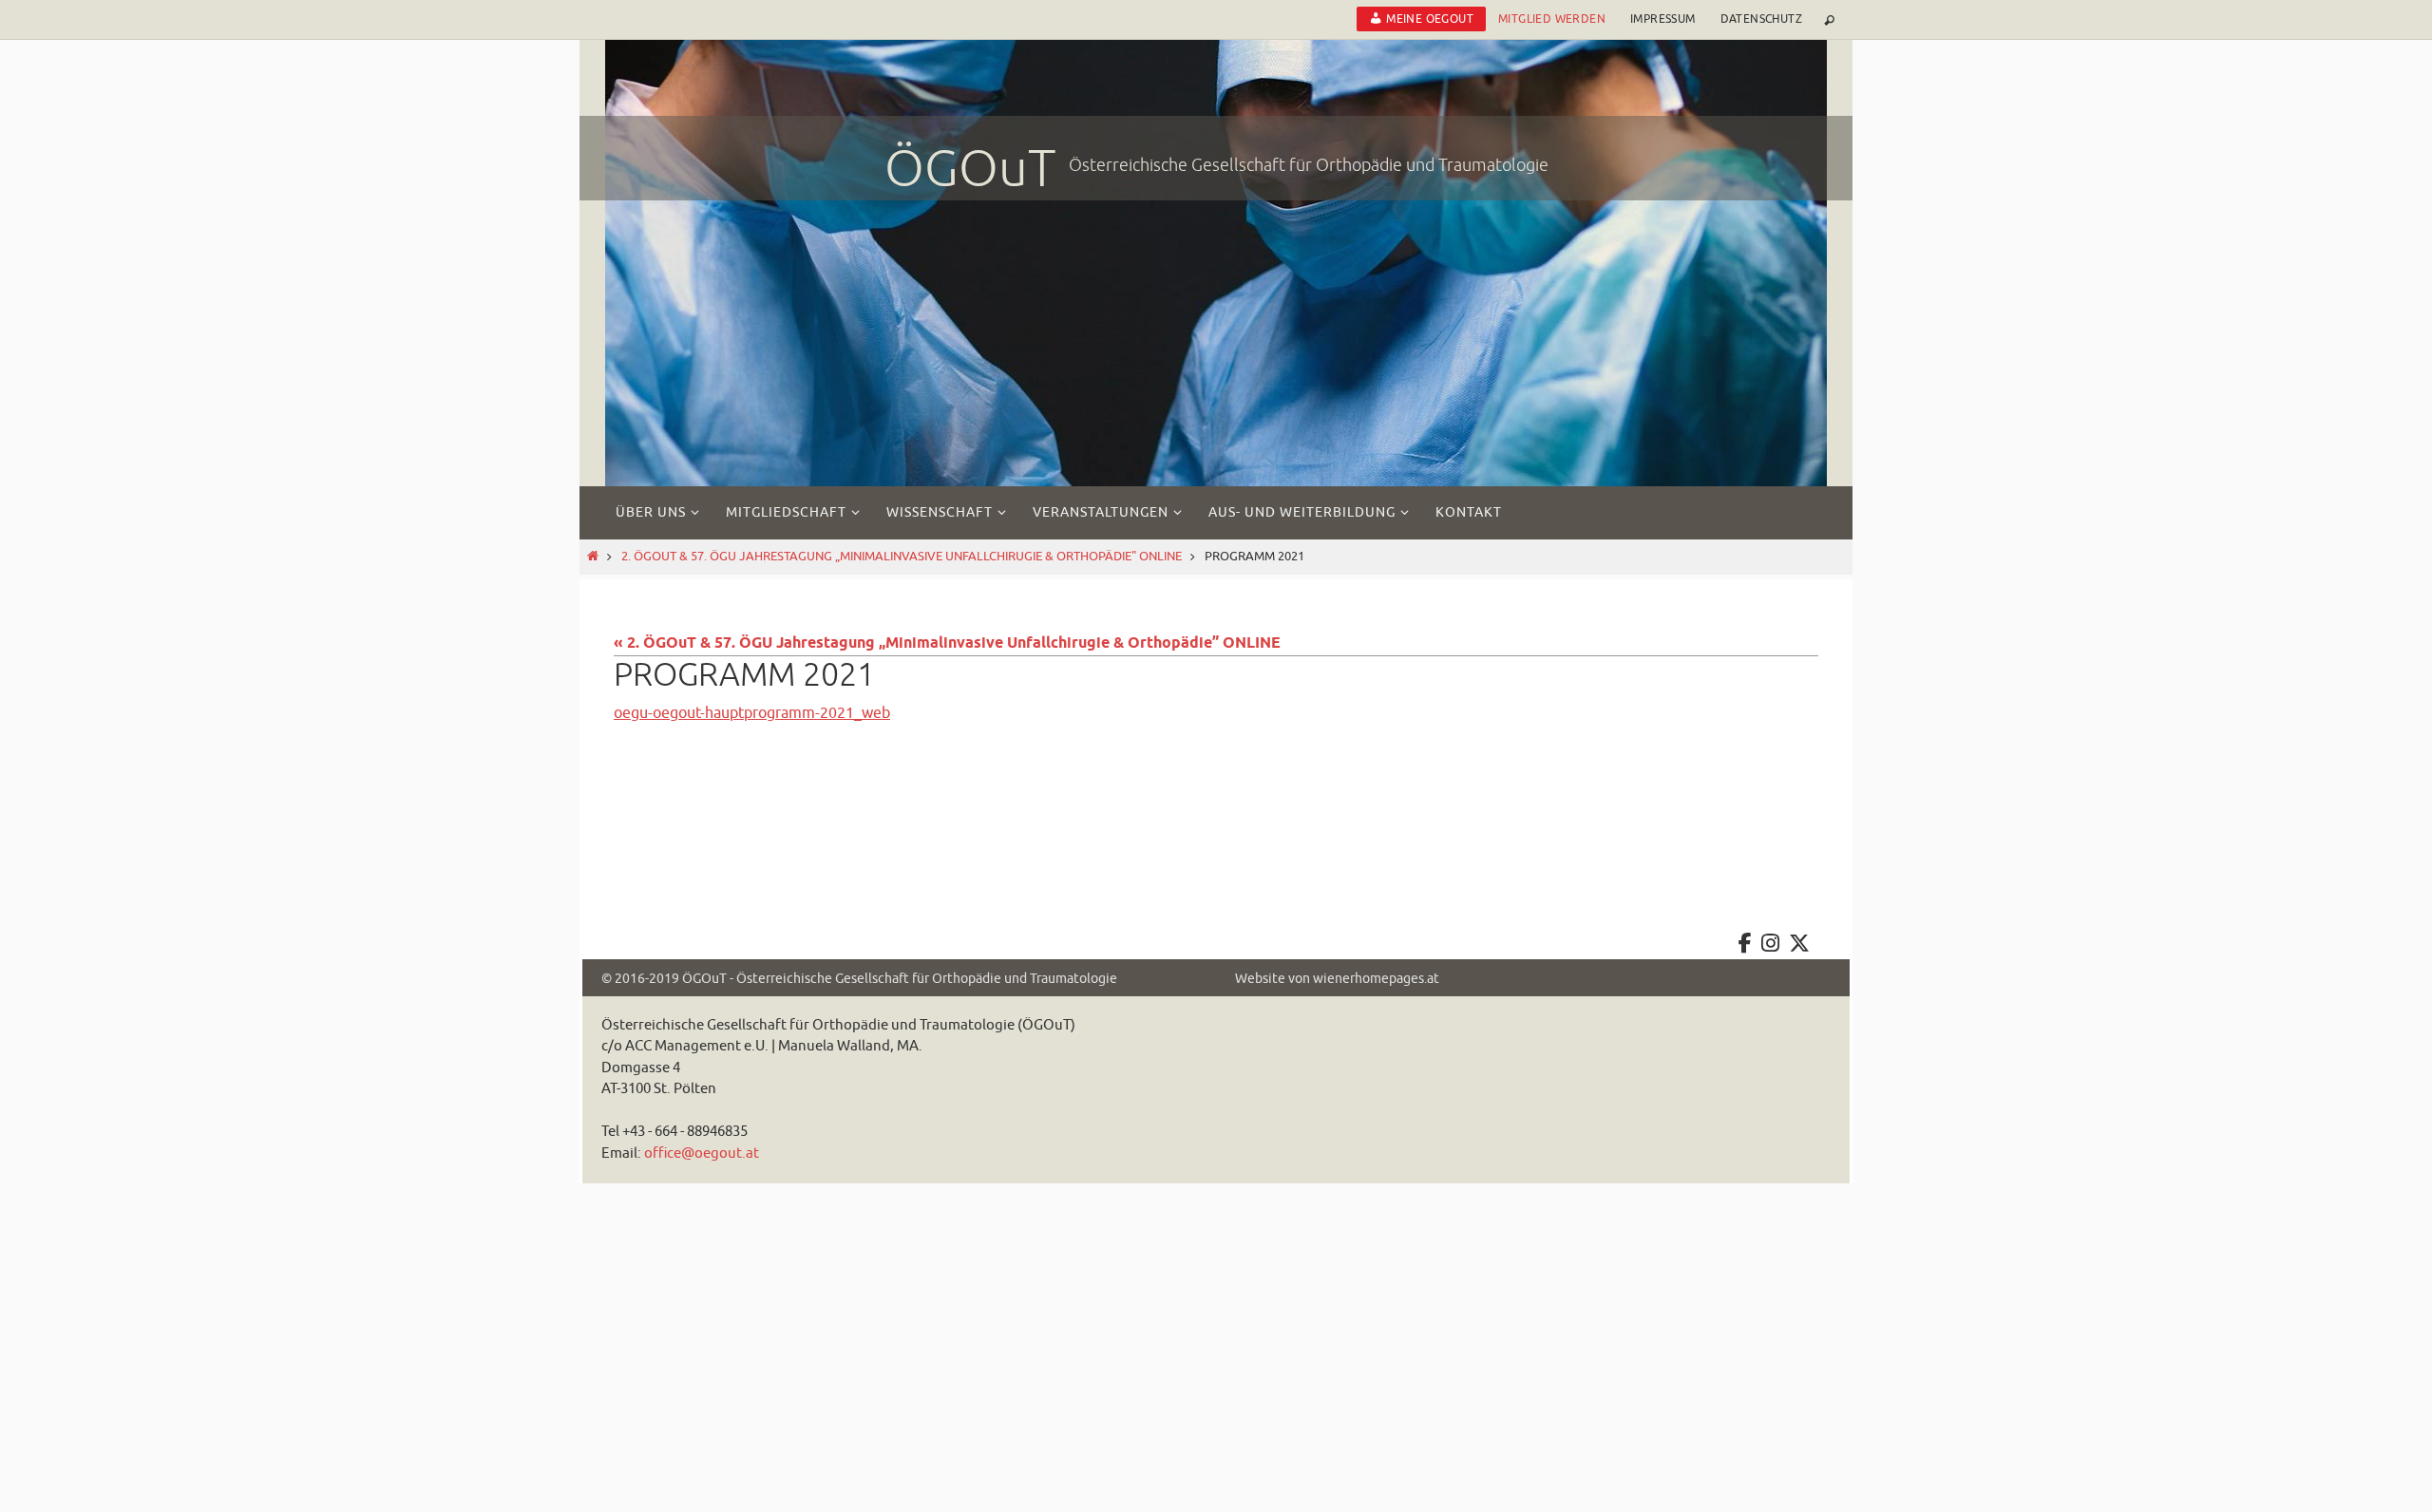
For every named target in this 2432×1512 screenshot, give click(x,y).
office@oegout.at (702, 1153)
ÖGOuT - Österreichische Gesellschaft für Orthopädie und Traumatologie (900, 979)
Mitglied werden (1552, 19)
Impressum (1663, 19)
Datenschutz (1761, 19)
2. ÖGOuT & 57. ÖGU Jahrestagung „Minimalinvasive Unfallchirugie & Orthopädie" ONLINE (902, 557)
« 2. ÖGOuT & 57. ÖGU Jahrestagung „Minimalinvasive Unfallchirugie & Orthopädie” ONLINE (947, 643)
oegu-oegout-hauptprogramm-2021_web (752, 713)
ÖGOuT (970, 169)
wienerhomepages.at (1376, 979)
